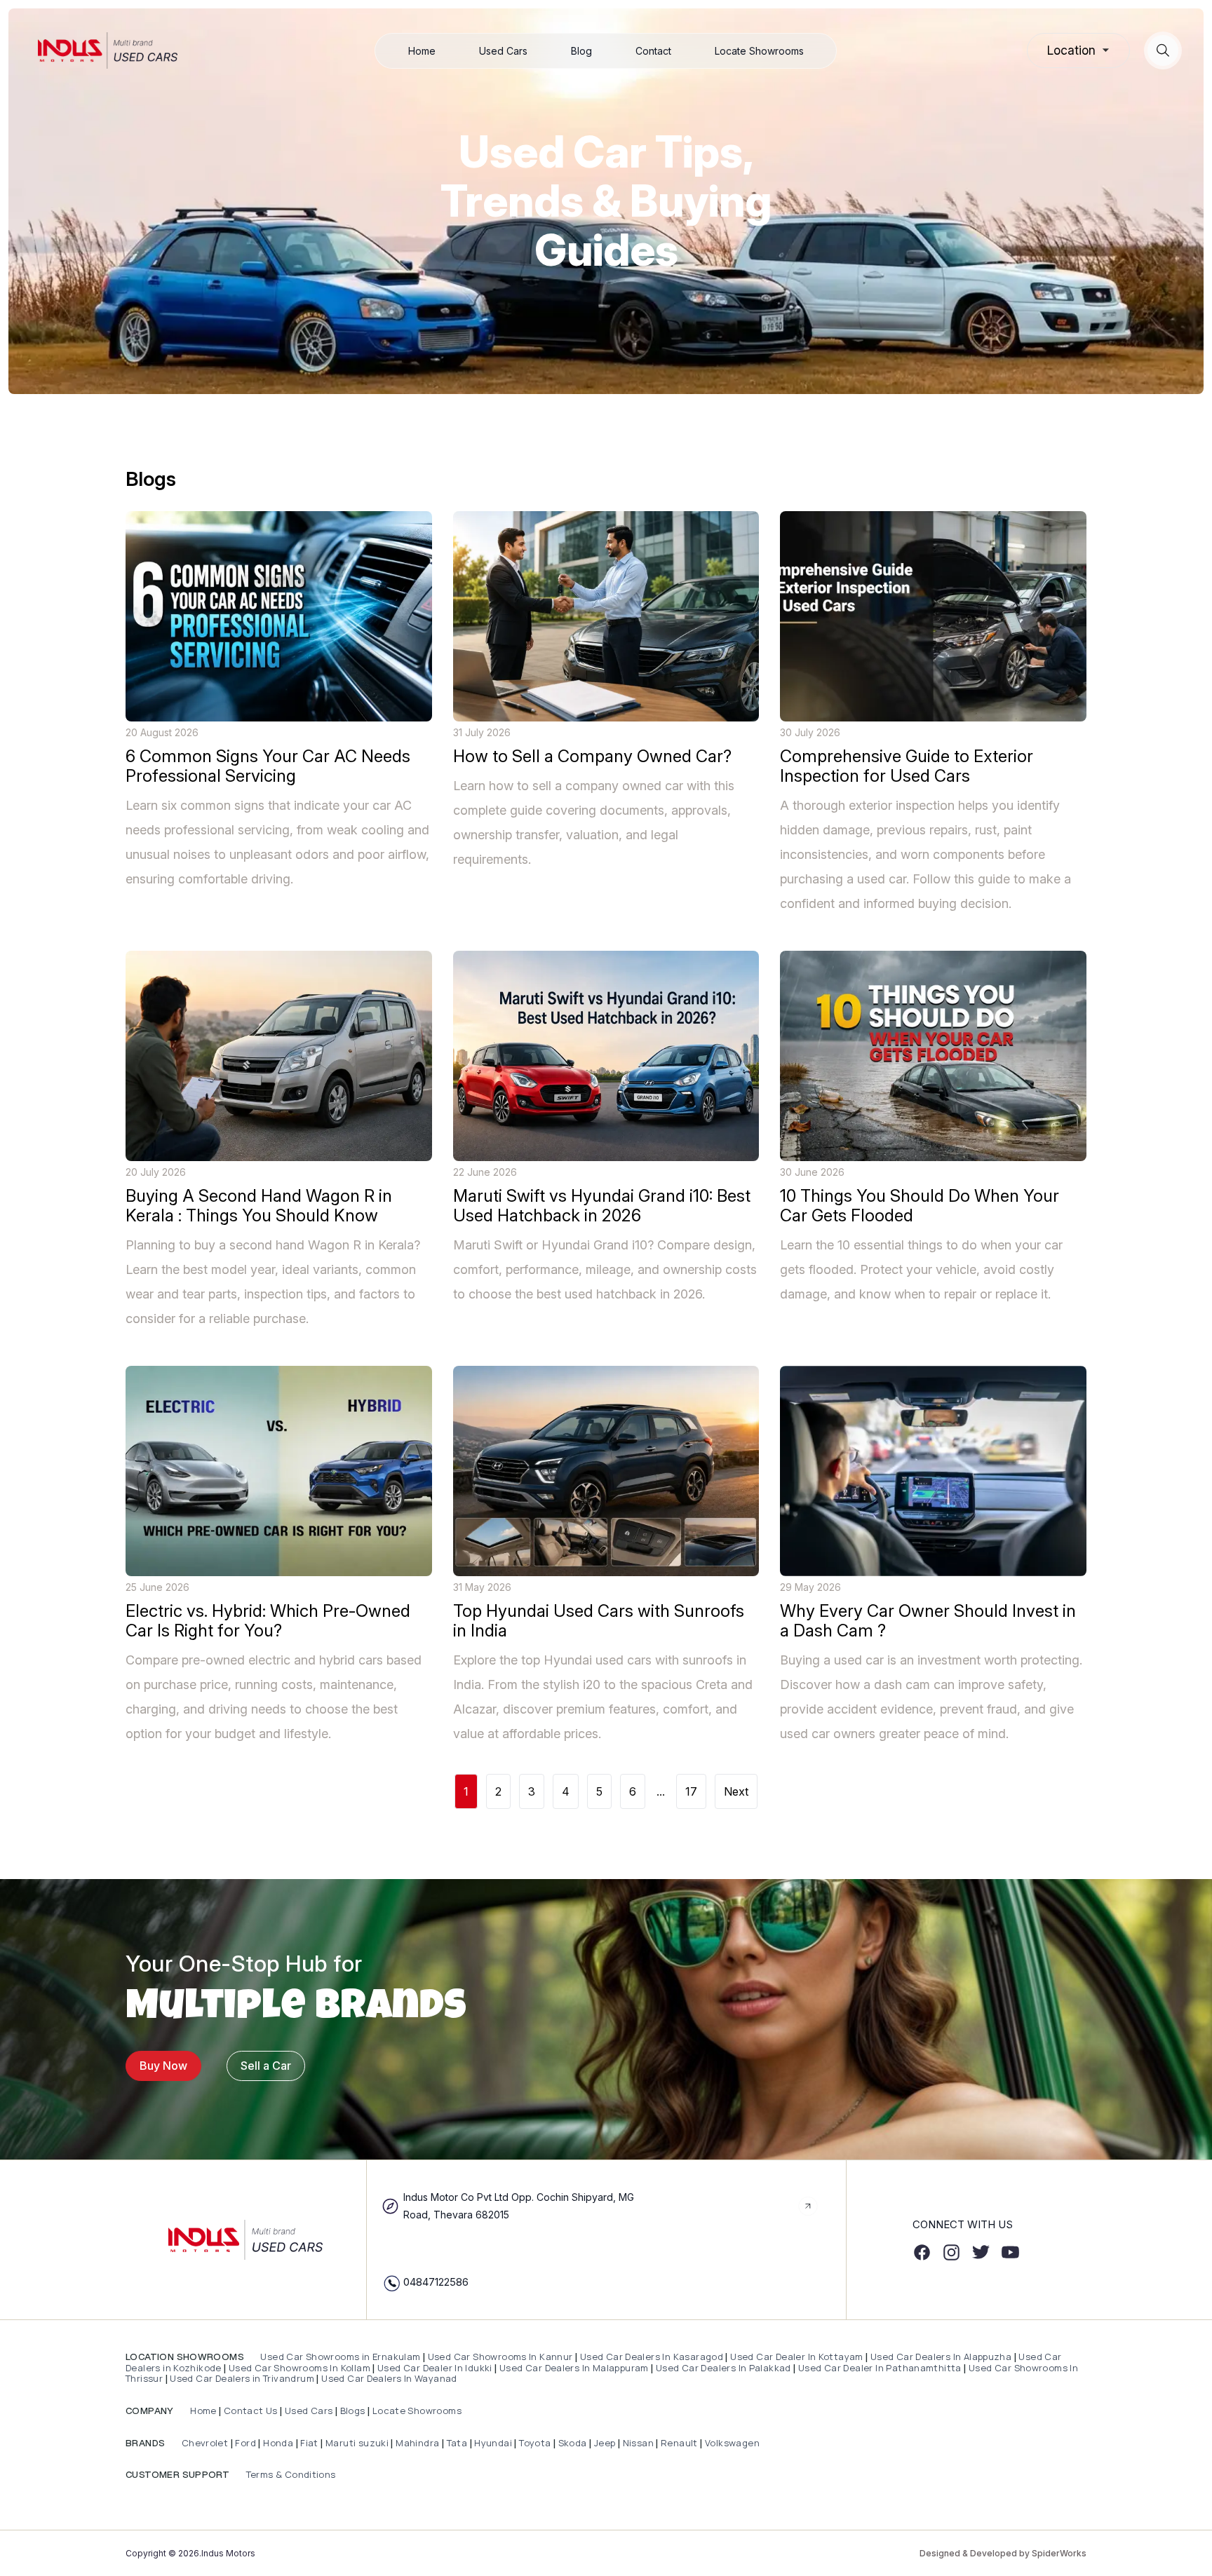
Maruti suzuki (357, 2443)
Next (736, 1791)
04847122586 (436, 2282)
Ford (245, 2443)
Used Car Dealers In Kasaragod (652, 2357)
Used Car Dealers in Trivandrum (242, 2378)
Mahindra (419, 2443)
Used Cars (503, 51)
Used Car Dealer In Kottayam (797, 2357)
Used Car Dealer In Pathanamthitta (880, 2368)
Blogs (353, 2411)
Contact (653, 51)
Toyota (535, 2443)
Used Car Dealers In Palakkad (723, 2368)
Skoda (573, 2443)
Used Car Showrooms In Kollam (299, 2368)
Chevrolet (203, 2443)
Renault (680, 2443)
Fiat (310, 2443)
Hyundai (493, 2443)
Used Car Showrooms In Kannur (500, 2357)
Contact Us (251, 2411)
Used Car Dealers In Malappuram (575, 2368)
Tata (457, 2443)
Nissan (640, 2443)
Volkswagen (732, 2443)
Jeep (605, 2443)
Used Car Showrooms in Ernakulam (341, 2357)
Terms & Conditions (289, 2474)
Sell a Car (266, 2066)
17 (691, 1791)
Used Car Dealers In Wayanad (389, 2378)
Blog (581, 51)
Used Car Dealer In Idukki (435, 2368)
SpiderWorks (1059, 2553)
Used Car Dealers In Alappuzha (941, 2357)
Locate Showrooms (759, 51)
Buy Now (163, 2066)
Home (422, 51)
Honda (279, 2443)
